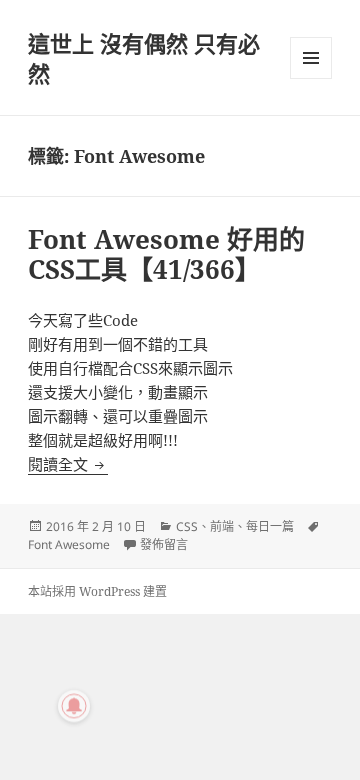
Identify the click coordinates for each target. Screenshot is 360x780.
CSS (187, 526)
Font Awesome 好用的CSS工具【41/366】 (166, 254)
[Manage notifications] (74, 706)
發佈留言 (164, 544)
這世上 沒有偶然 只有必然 (144, 58)
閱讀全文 (68, 464)
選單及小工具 (311, 58)
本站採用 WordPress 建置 (97, 591)
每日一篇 (270, 526)
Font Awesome (69, 544)
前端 (222, 526)
